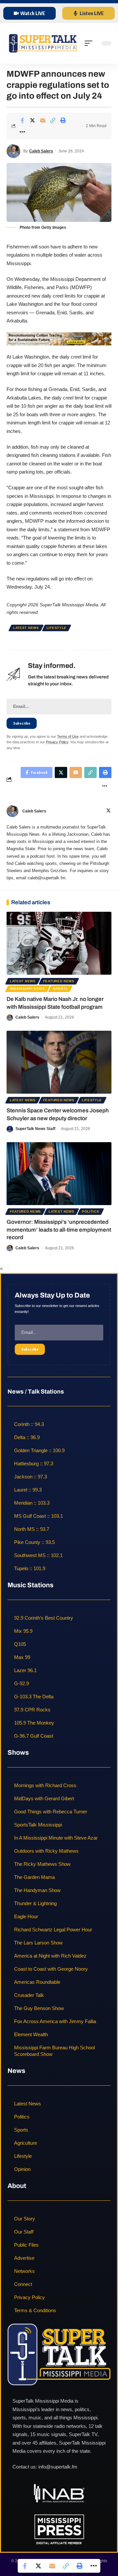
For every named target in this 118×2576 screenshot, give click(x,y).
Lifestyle (57, 628)
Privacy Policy (57, 742)
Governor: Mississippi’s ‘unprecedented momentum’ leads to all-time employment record (59, 1230)
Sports (60, 989)
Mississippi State (28, 989)
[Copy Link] (53, 120)
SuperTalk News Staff (35, 1129)
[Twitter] (108, 811)
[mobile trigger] (90, 43)
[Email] (43, 120)
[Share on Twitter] (32, 120)
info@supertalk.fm (58, 2467)
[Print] (63, 120)
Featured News (59, 981)
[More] (22, 132)
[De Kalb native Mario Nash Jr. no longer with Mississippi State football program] (59, 943)
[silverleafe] (59, 338)
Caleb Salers (41, 151)
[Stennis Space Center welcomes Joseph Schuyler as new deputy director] (59, 1062)
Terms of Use (68, 736)
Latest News (26, 628)
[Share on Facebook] (22, 120)
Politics (91, 1211)
